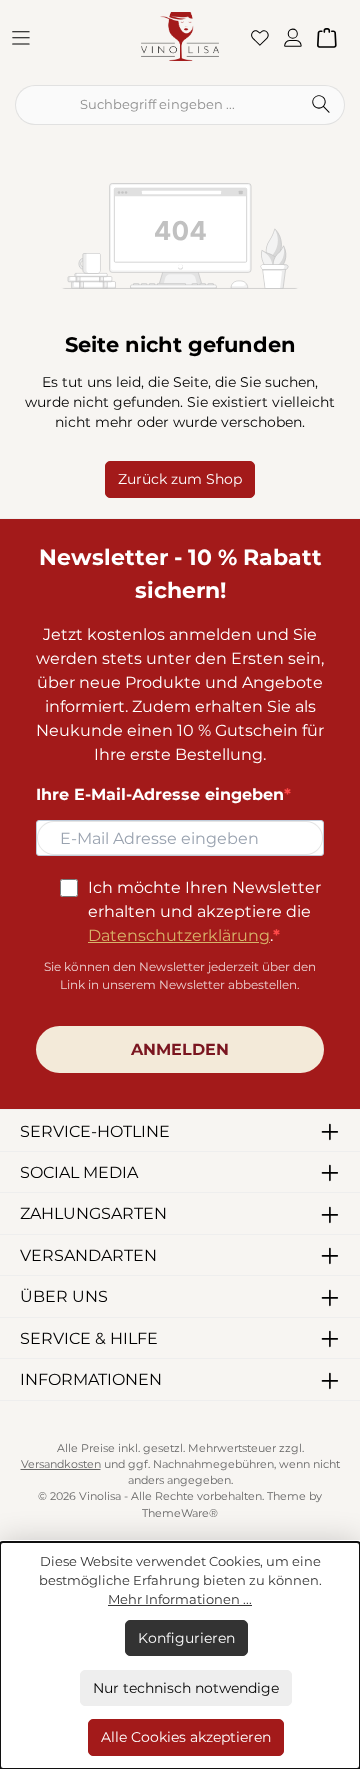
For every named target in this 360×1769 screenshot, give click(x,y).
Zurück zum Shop (180, 479)
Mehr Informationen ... (180, 1599)
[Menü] (27, 36)
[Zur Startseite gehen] (180, 35)
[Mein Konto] (299, 36)
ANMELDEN (180, 1049)
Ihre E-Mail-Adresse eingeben (160, 794)
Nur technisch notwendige (186, 1688)
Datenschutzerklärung (179, 935)
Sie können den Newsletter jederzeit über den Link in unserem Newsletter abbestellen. (180, 975)
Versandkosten (61, 1464)
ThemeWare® (180, 1513)
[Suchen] (321, 105)
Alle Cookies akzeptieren (186, 1737)
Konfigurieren (186, 1638)
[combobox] (156, 105)
